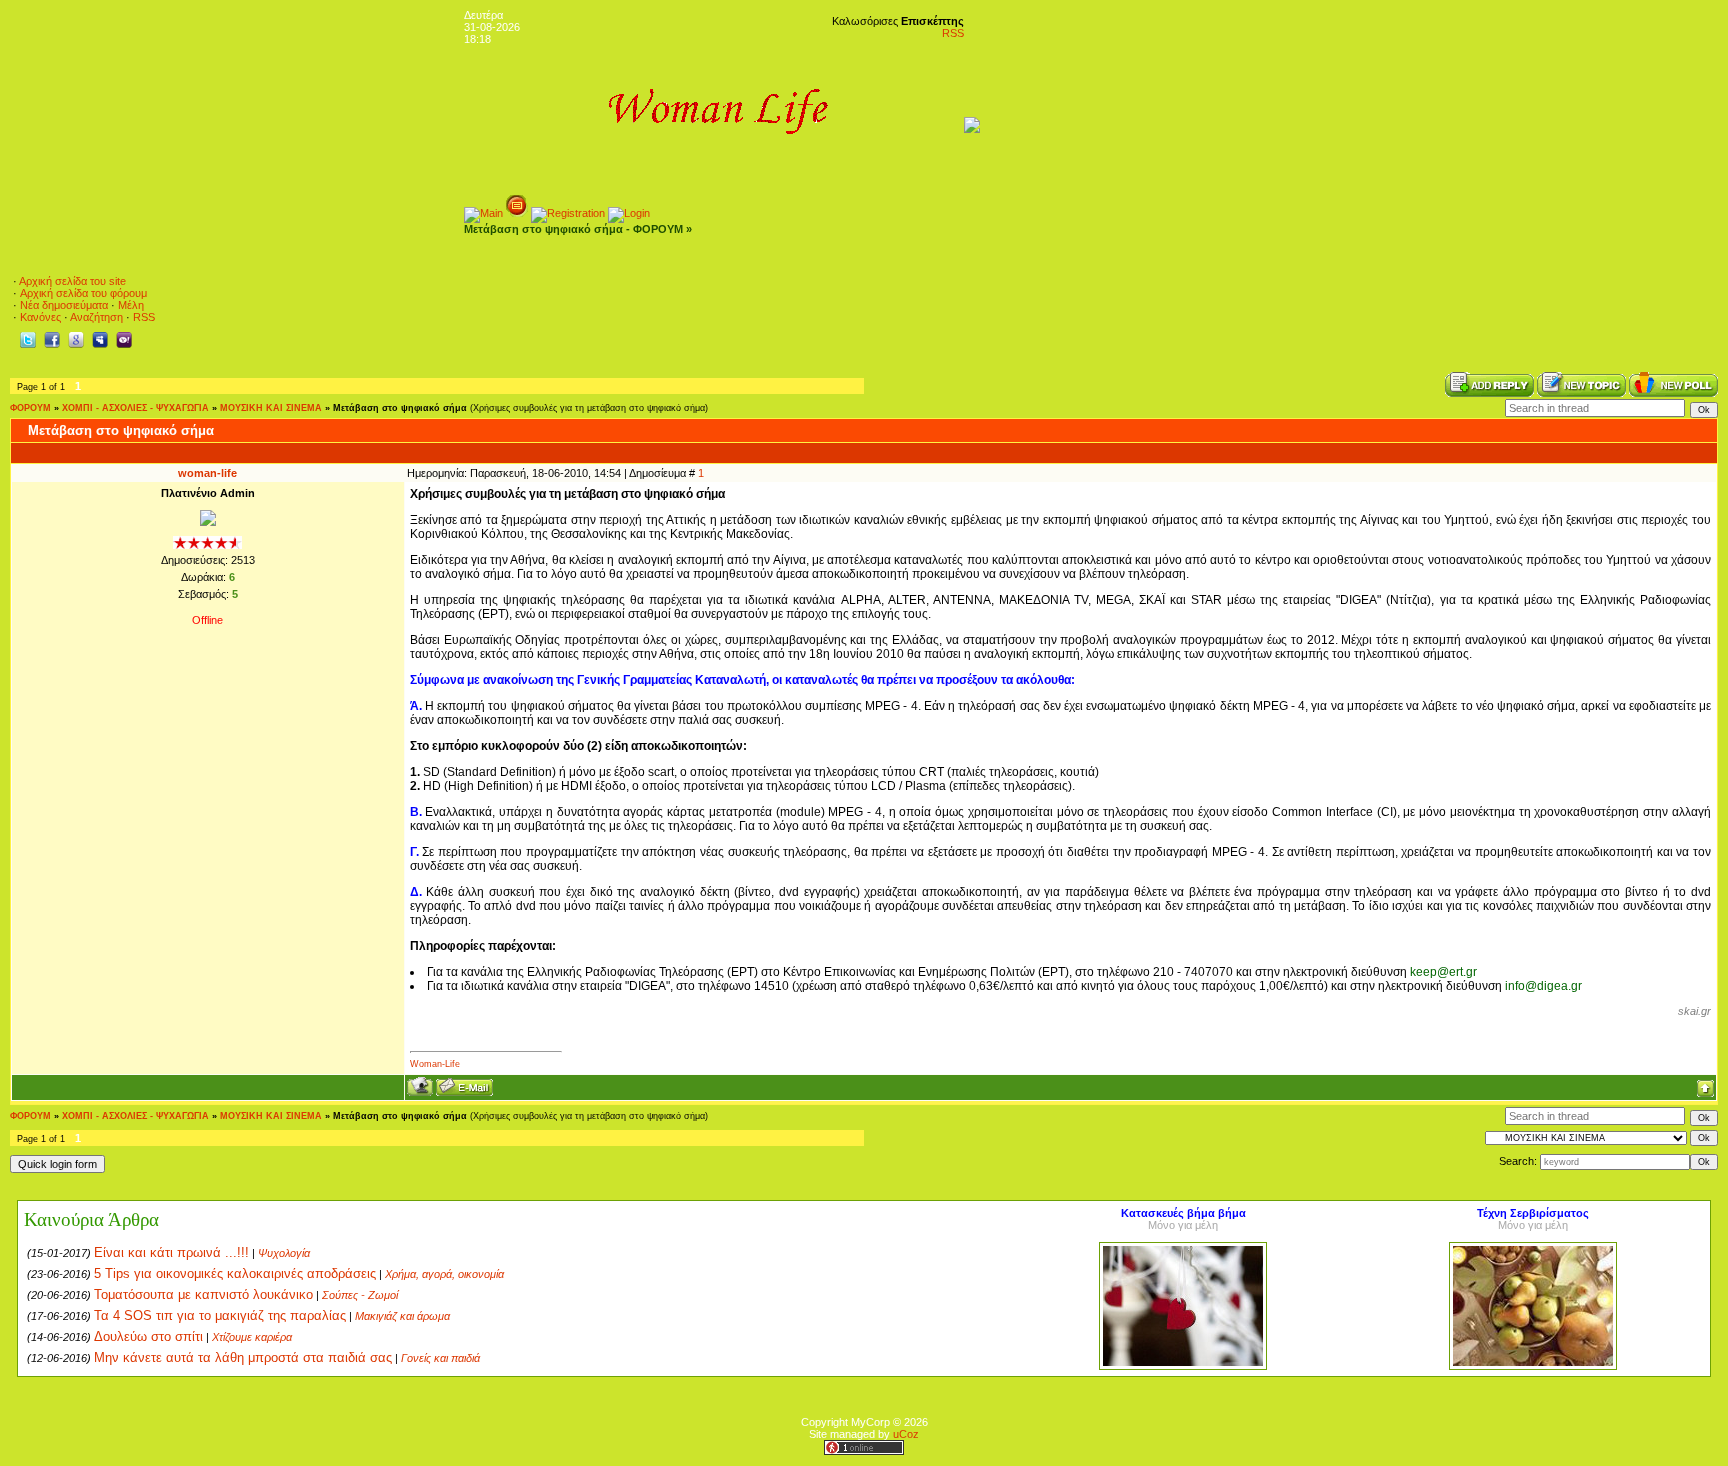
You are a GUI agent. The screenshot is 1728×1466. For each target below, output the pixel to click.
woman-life (207, 473)
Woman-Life (435, 1064)
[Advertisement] (1351, 310)
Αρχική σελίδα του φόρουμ (83, 293)
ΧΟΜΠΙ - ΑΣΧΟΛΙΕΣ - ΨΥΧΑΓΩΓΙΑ (135, 408)
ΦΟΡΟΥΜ (30, 408)
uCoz (906, 1434)
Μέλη (131, 305)
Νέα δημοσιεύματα (64, 305)
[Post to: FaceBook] (52, 339)
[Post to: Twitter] (28, 339)
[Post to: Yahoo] (124, 339)
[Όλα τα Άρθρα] (517, 213)
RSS (953, 33)
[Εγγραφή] (568, 213)
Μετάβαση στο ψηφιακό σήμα (400, 408)
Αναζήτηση (96, 317)
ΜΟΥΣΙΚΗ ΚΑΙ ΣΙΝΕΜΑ (271, 408)
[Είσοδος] (629, 213)
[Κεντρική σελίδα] (483, 213)
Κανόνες (40, 317)
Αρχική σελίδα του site (72, 281)
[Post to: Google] (76, 339)
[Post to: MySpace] (100, 339)
